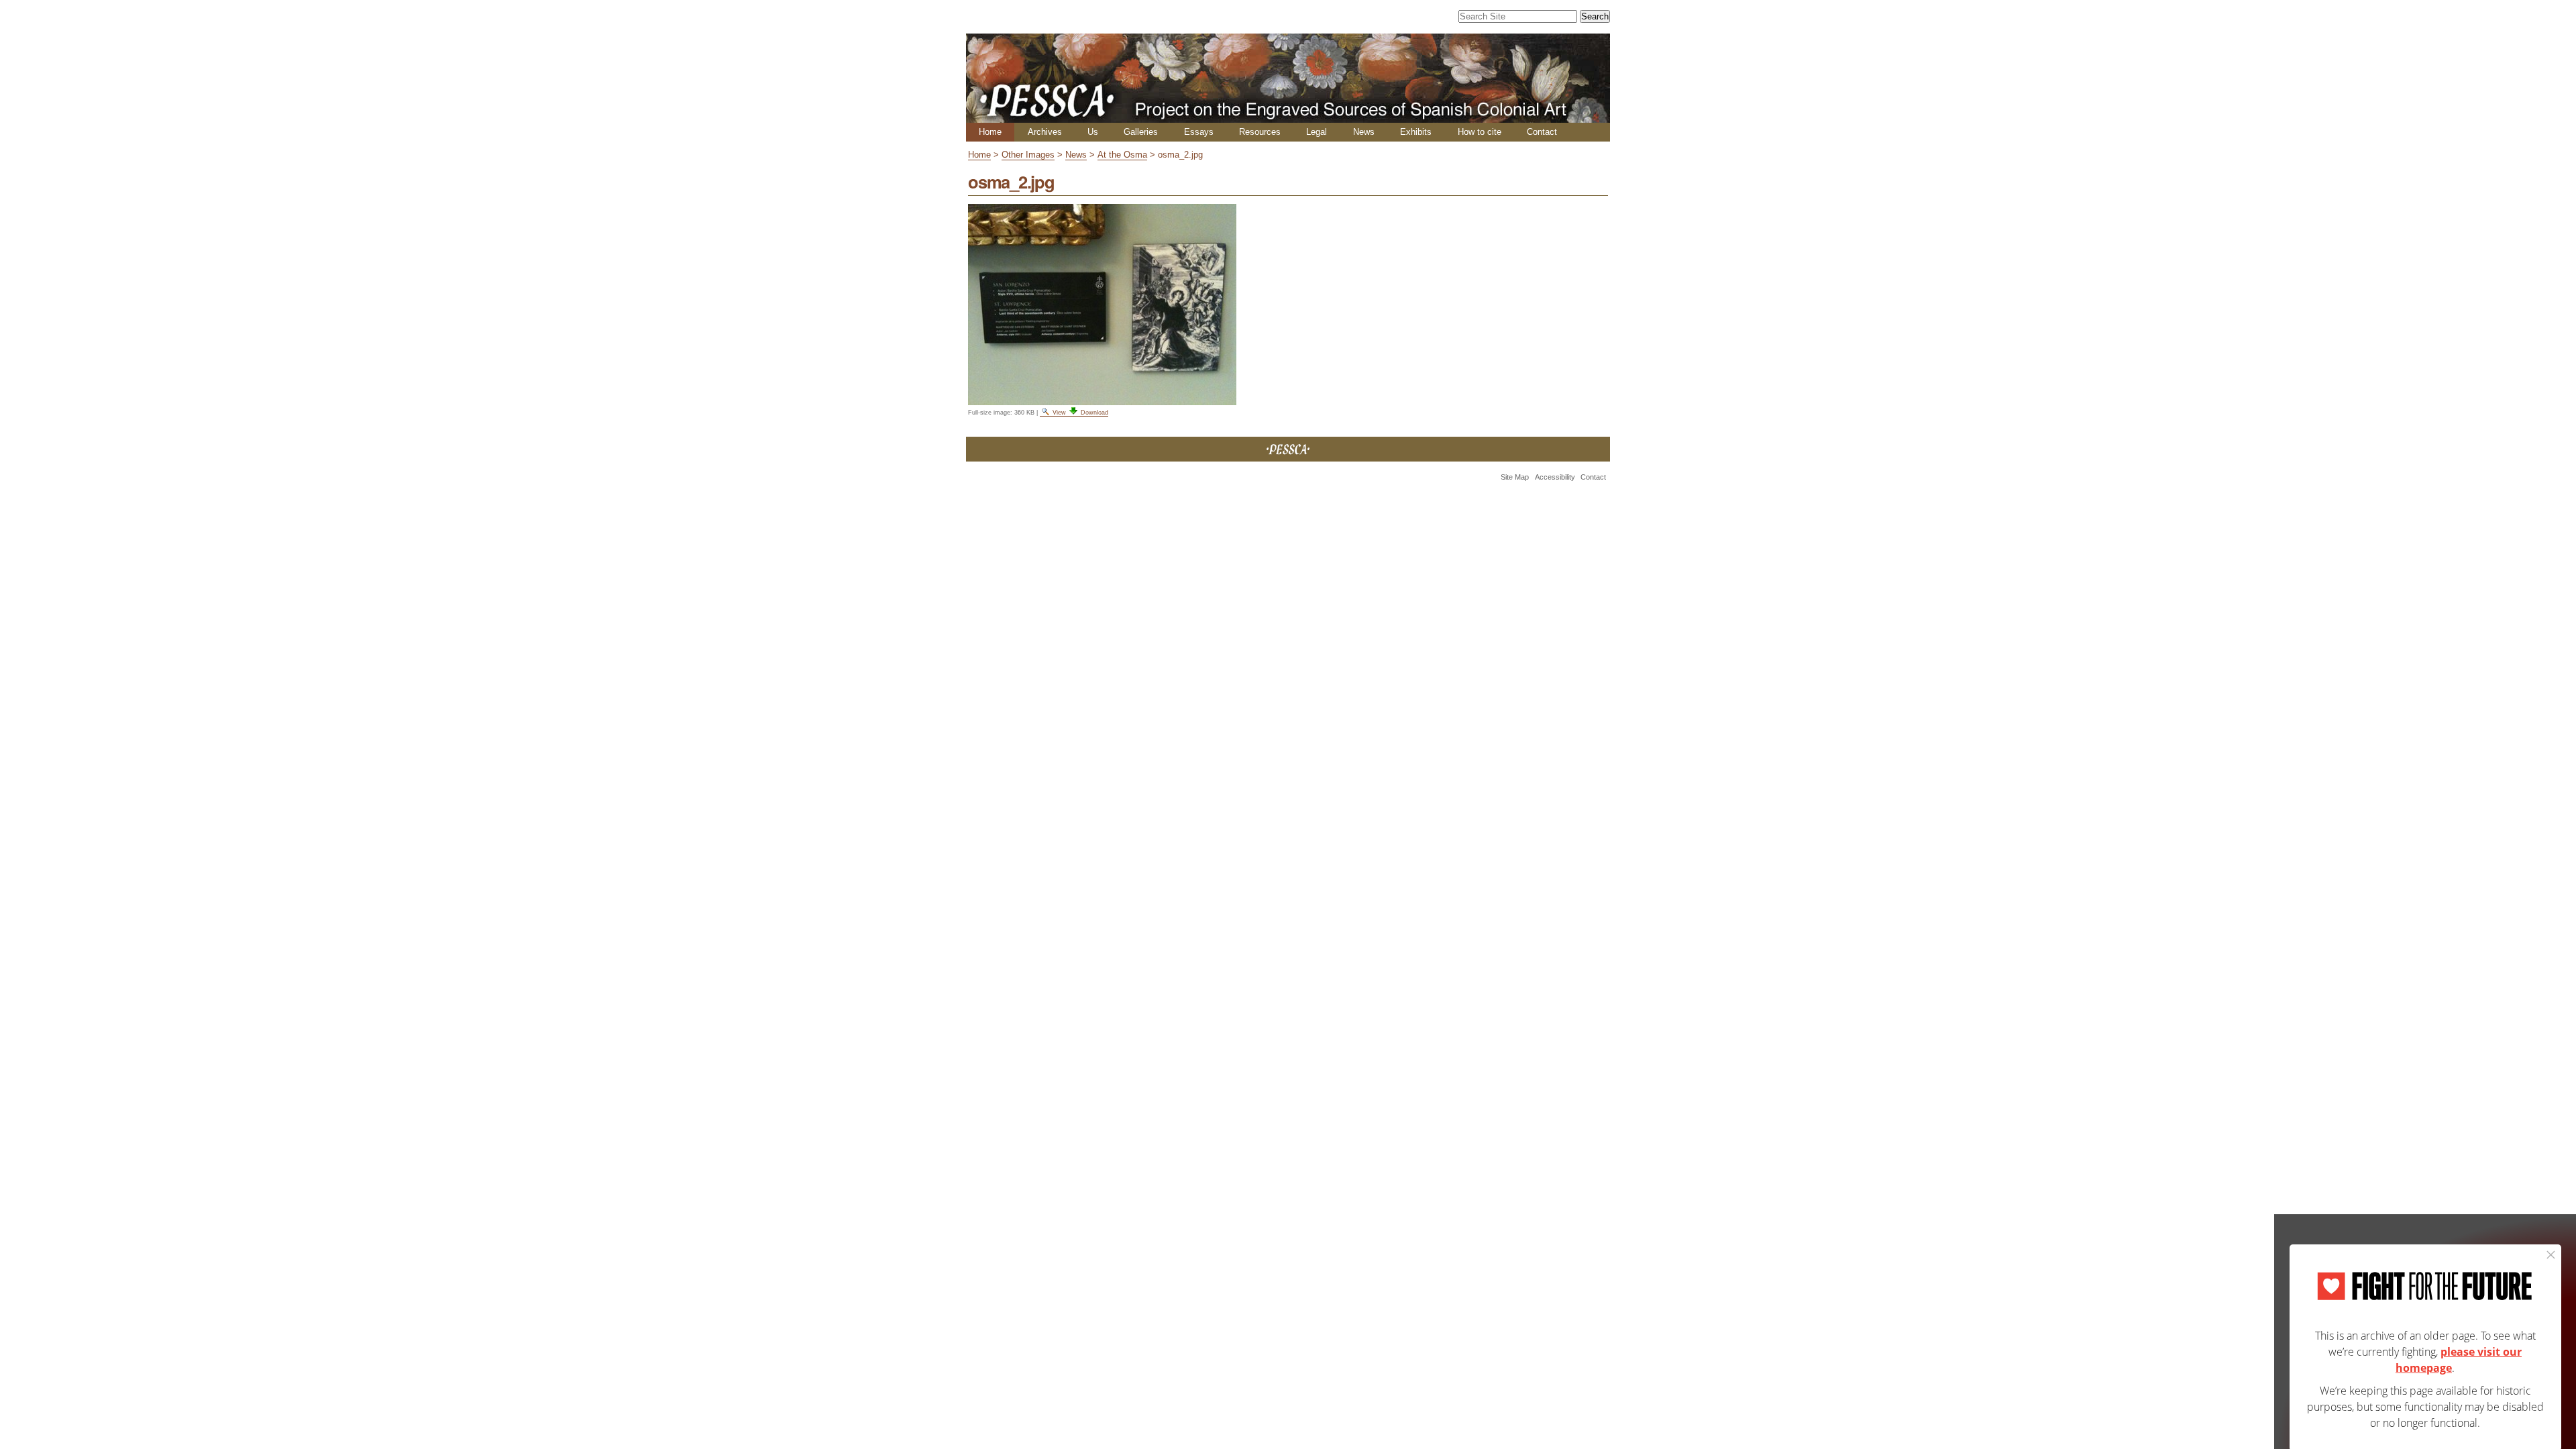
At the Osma (1122, 155)
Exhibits (1416, 132)
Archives (1045, 132)
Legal (1317, 132)
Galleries (1141, 132)
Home (990, 132)
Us (1093, 132)
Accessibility (1555, 477)
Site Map (1515, 477)
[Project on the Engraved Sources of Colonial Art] (1288, 117)
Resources (1260, 132)
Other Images (1028, 155)
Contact (1542, 132)
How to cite (1480, 132)
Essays (1199, 132)
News (1364, 132)
